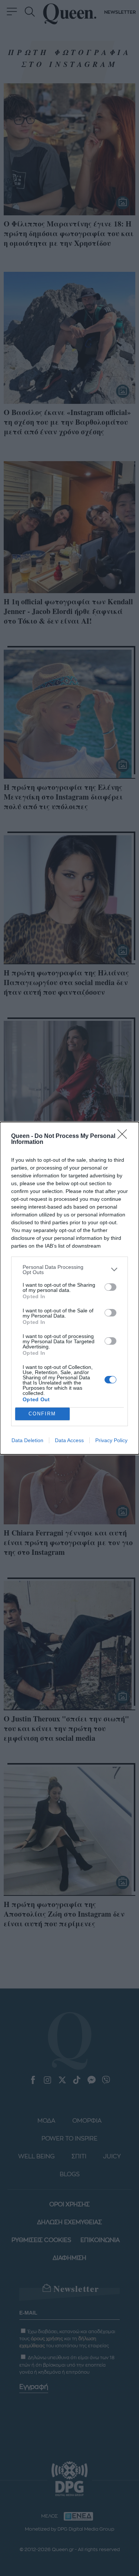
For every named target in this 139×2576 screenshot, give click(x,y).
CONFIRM (42, 1414)
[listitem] (69, 1270)
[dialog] (69, 1288)
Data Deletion (27, 1440)
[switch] (110, 1287)
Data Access (69, 1440)
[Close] (125, 1136)
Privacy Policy (111, 1440)
